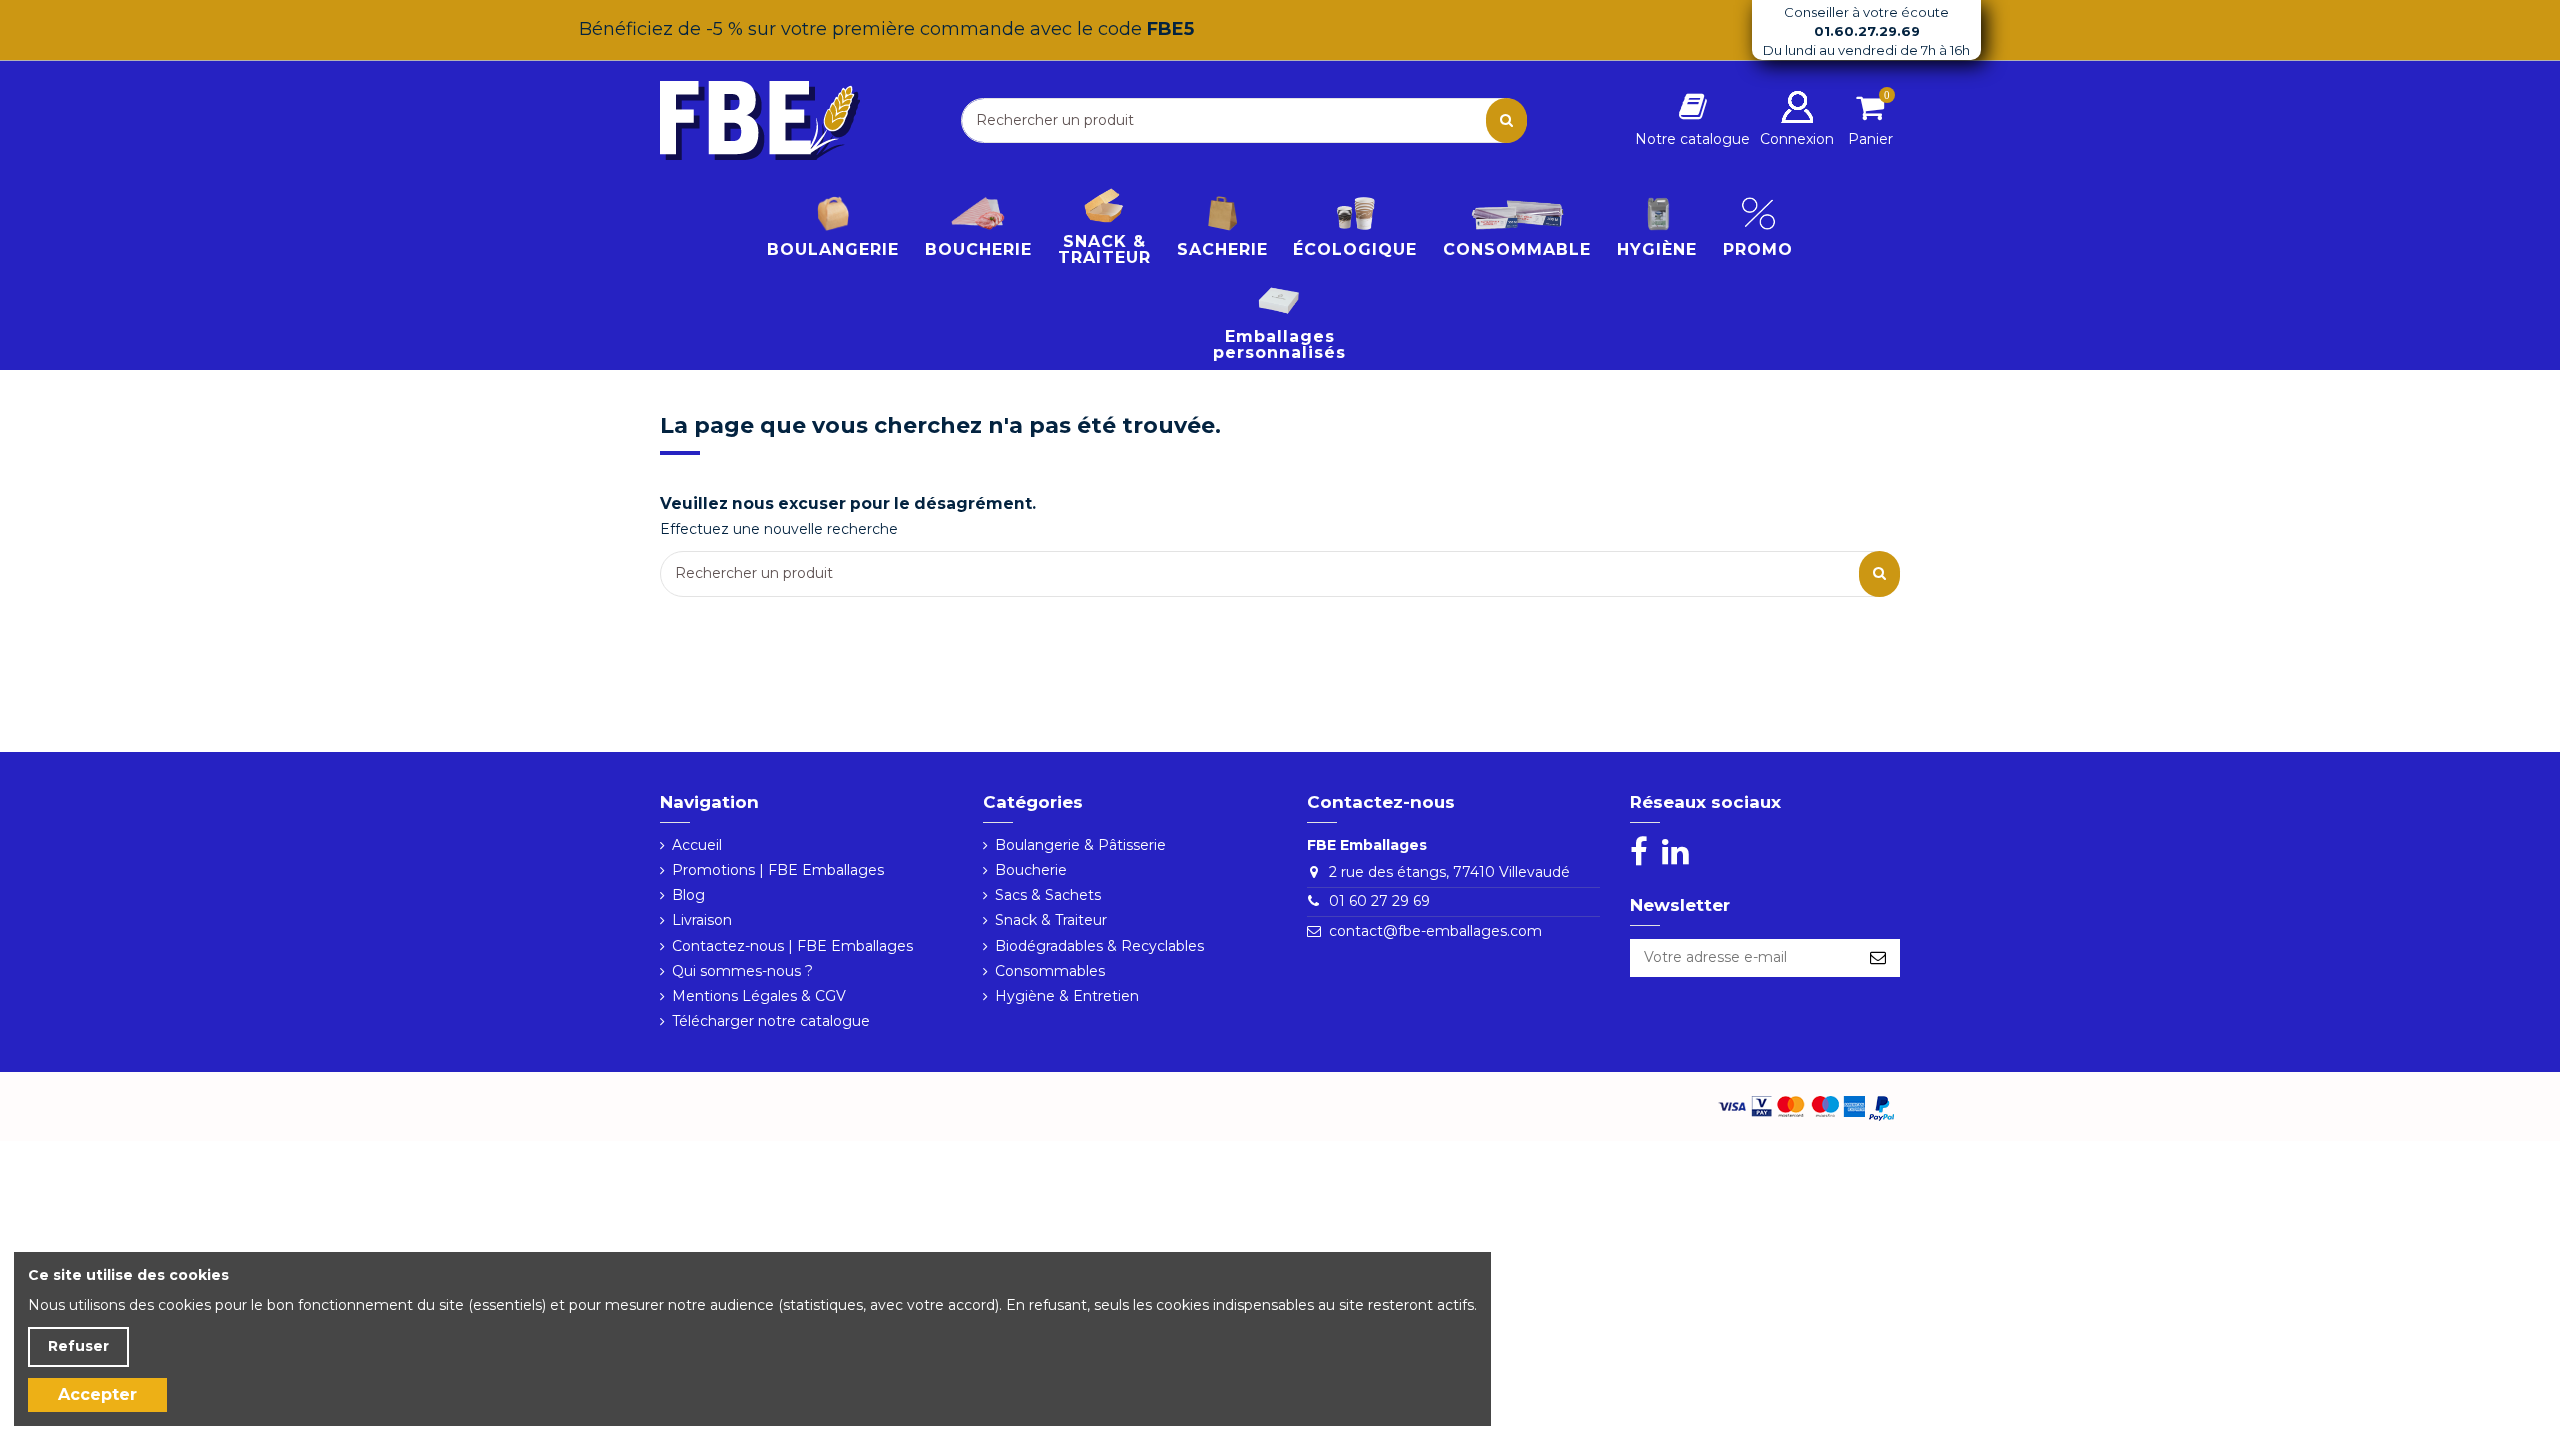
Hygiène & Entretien (1067, 996)
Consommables (1050, 971)
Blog (688, 895)
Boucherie (1031, 870)
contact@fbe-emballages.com (1435, 931)
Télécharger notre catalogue (771, 1021)
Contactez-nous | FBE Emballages (792, 946)
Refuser (78, 1346)
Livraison (702, 920)
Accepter (97, 1394)
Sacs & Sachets (1048, 895)
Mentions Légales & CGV (759, 996)
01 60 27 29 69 (1379, 901)
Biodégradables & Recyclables (1099, 946)
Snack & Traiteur (1051, 920)
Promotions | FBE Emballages (778, 870)
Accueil (697, 845)
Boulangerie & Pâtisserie (1080, 845)
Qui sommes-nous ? (742, 971)
